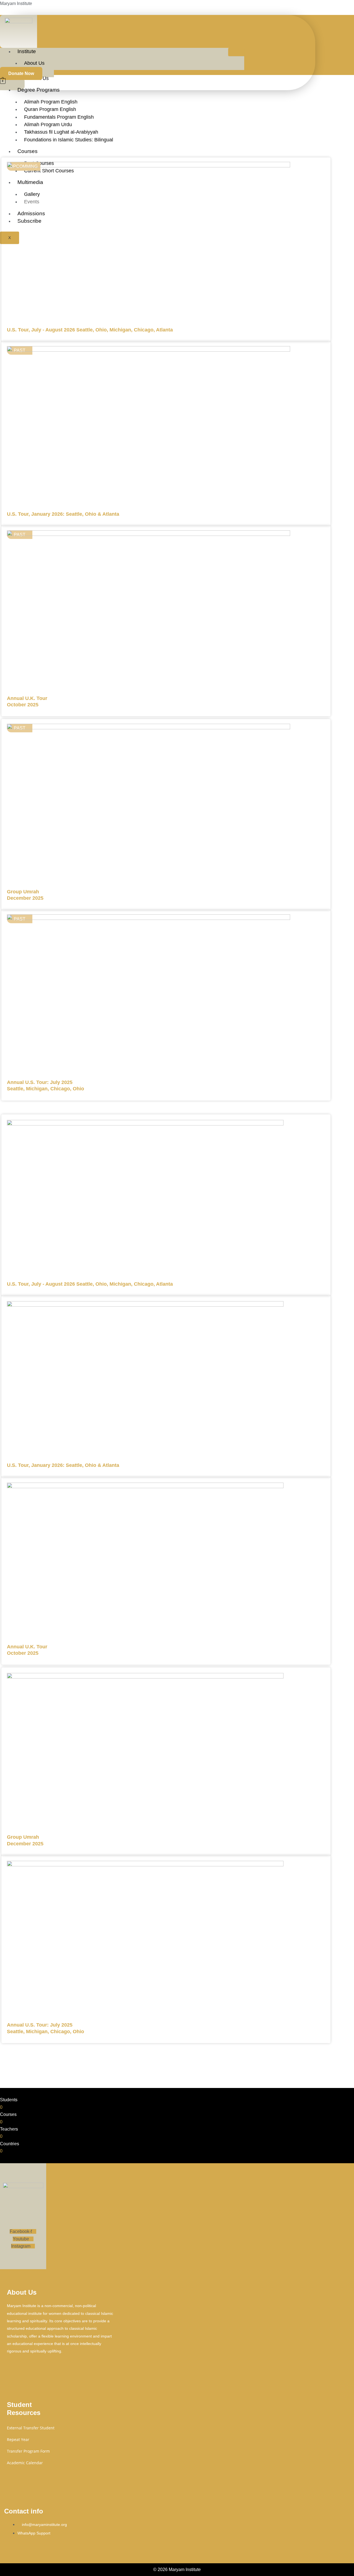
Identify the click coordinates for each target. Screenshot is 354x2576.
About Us (34, 63)
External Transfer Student (31, 2428)
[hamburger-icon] (236, 52)
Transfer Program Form (28, 2451)
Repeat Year (18, 2439)
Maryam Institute (16, 3)
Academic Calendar (25, 2463)
